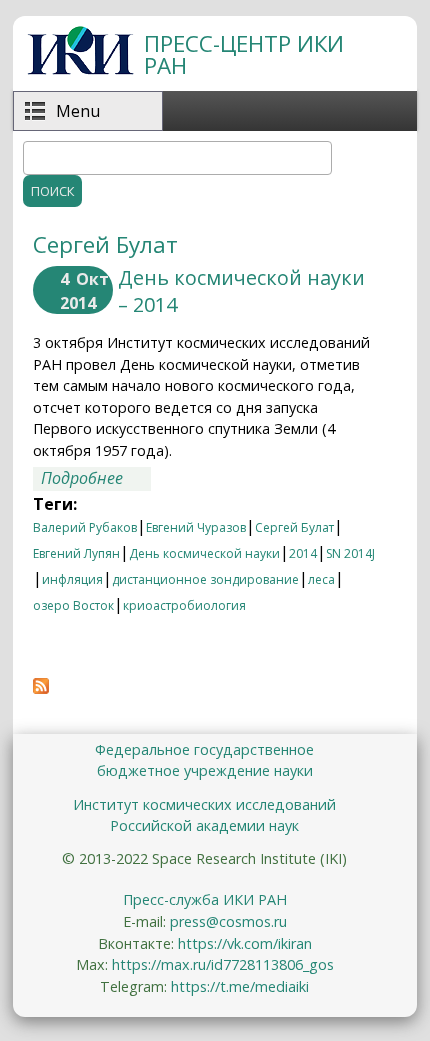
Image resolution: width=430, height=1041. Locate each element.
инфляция (72, 579)
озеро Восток (73, 605)
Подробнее (96, 478)
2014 (303, 553)
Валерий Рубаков (85, 527)
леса (321, 579)
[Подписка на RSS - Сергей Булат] (41, 688)
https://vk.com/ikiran (245, 943)
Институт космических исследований (204, 804)
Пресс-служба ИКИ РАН (205, 899)
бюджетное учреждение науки (205, 770)
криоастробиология (184, 605)
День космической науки (204, 553)
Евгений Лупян (76, 553)
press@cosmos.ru (228, 921)
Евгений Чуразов (196, 527)
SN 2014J (350, 553)
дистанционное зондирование (205, 579)
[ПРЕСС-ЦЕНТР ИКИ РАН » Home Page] (80, 69)
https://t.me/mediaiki (240, 986)
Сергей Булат (294, 527)
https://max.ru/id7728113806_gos (223, 964)
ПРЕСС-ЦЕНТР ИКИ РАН (244, 54)
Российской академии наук (204, 825)
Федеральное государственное (204, 749)
